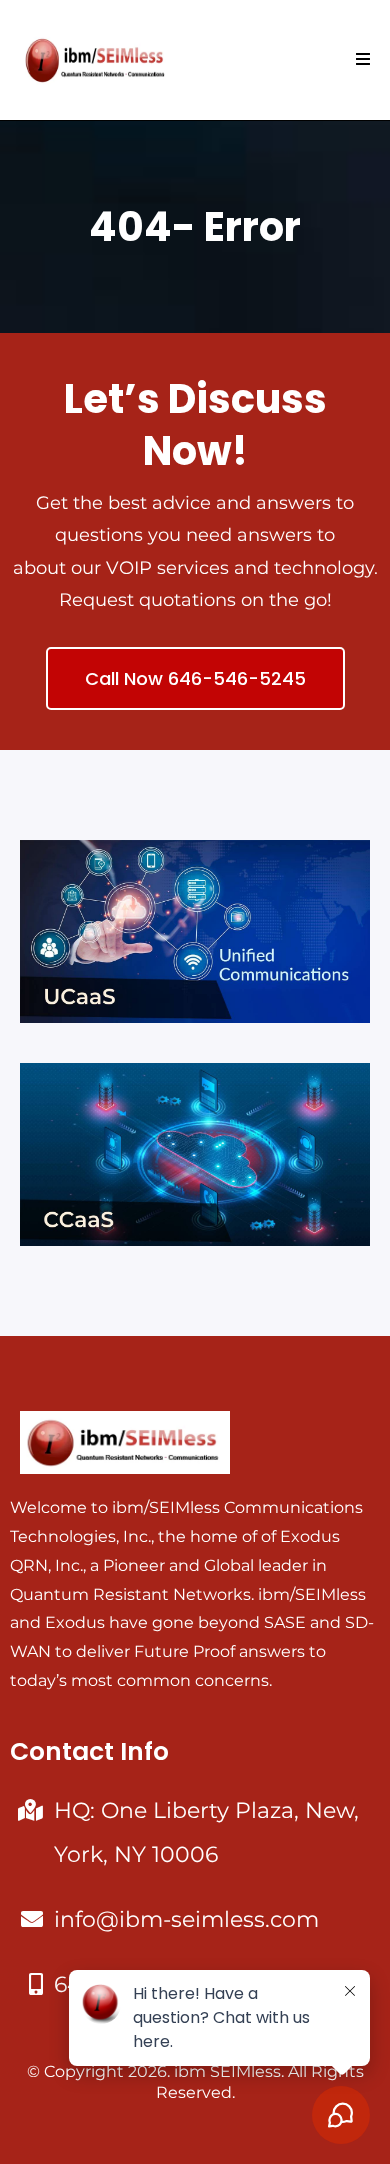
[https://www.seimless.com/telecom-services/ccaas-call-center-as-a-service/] (195, 1154)
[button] (360, 60)
